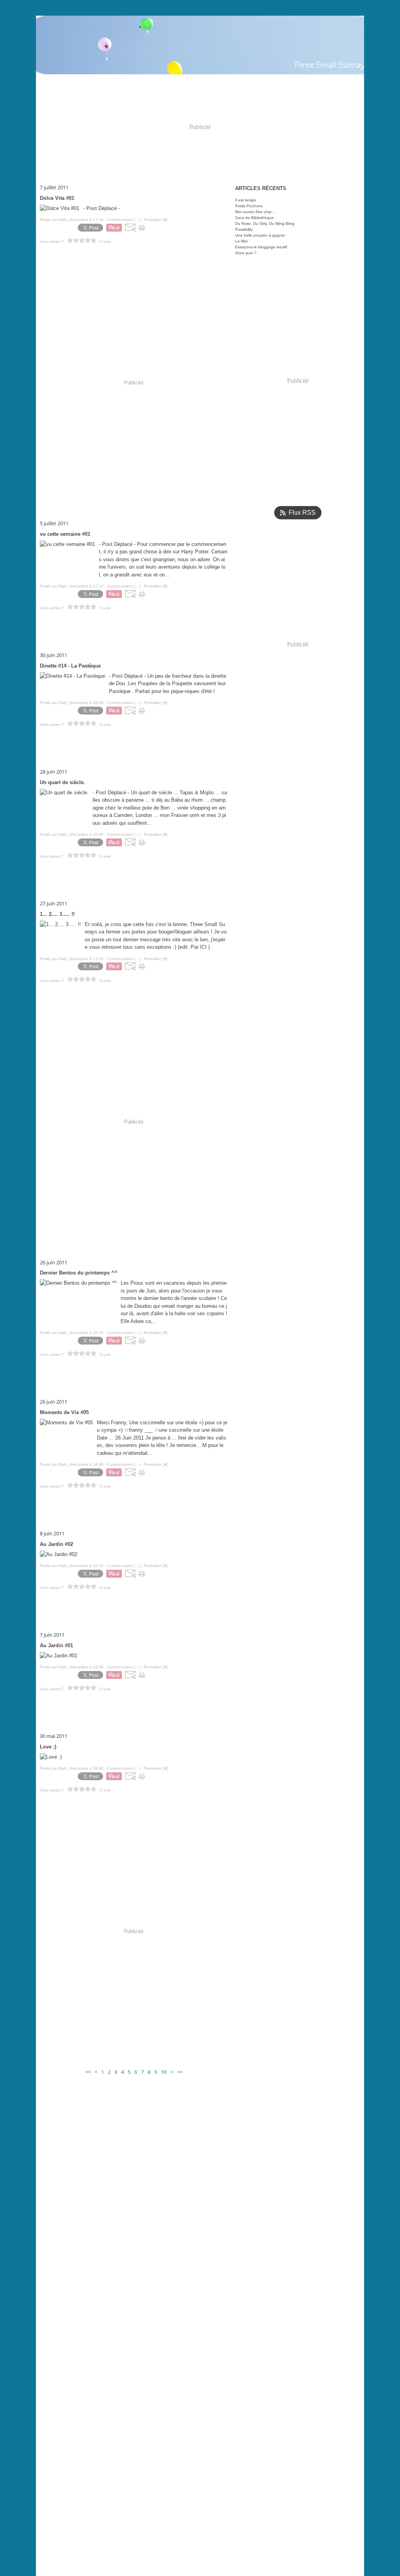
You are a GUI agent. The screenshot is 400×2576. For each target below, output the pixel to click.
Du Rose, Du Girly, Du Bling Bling (265, 223)
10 (164, 2072)
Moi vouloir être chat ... (256, 212)
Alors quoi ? (246, 253)
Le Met (241, 241)
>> (180, 2072)
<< (88, 2072)
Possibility (244, 229)
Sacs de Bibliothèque (254, 218)
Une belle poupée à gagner (260, 235)
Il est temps (246, 200)
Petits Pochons (249, 206)
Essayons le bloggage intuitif (261, 247)
